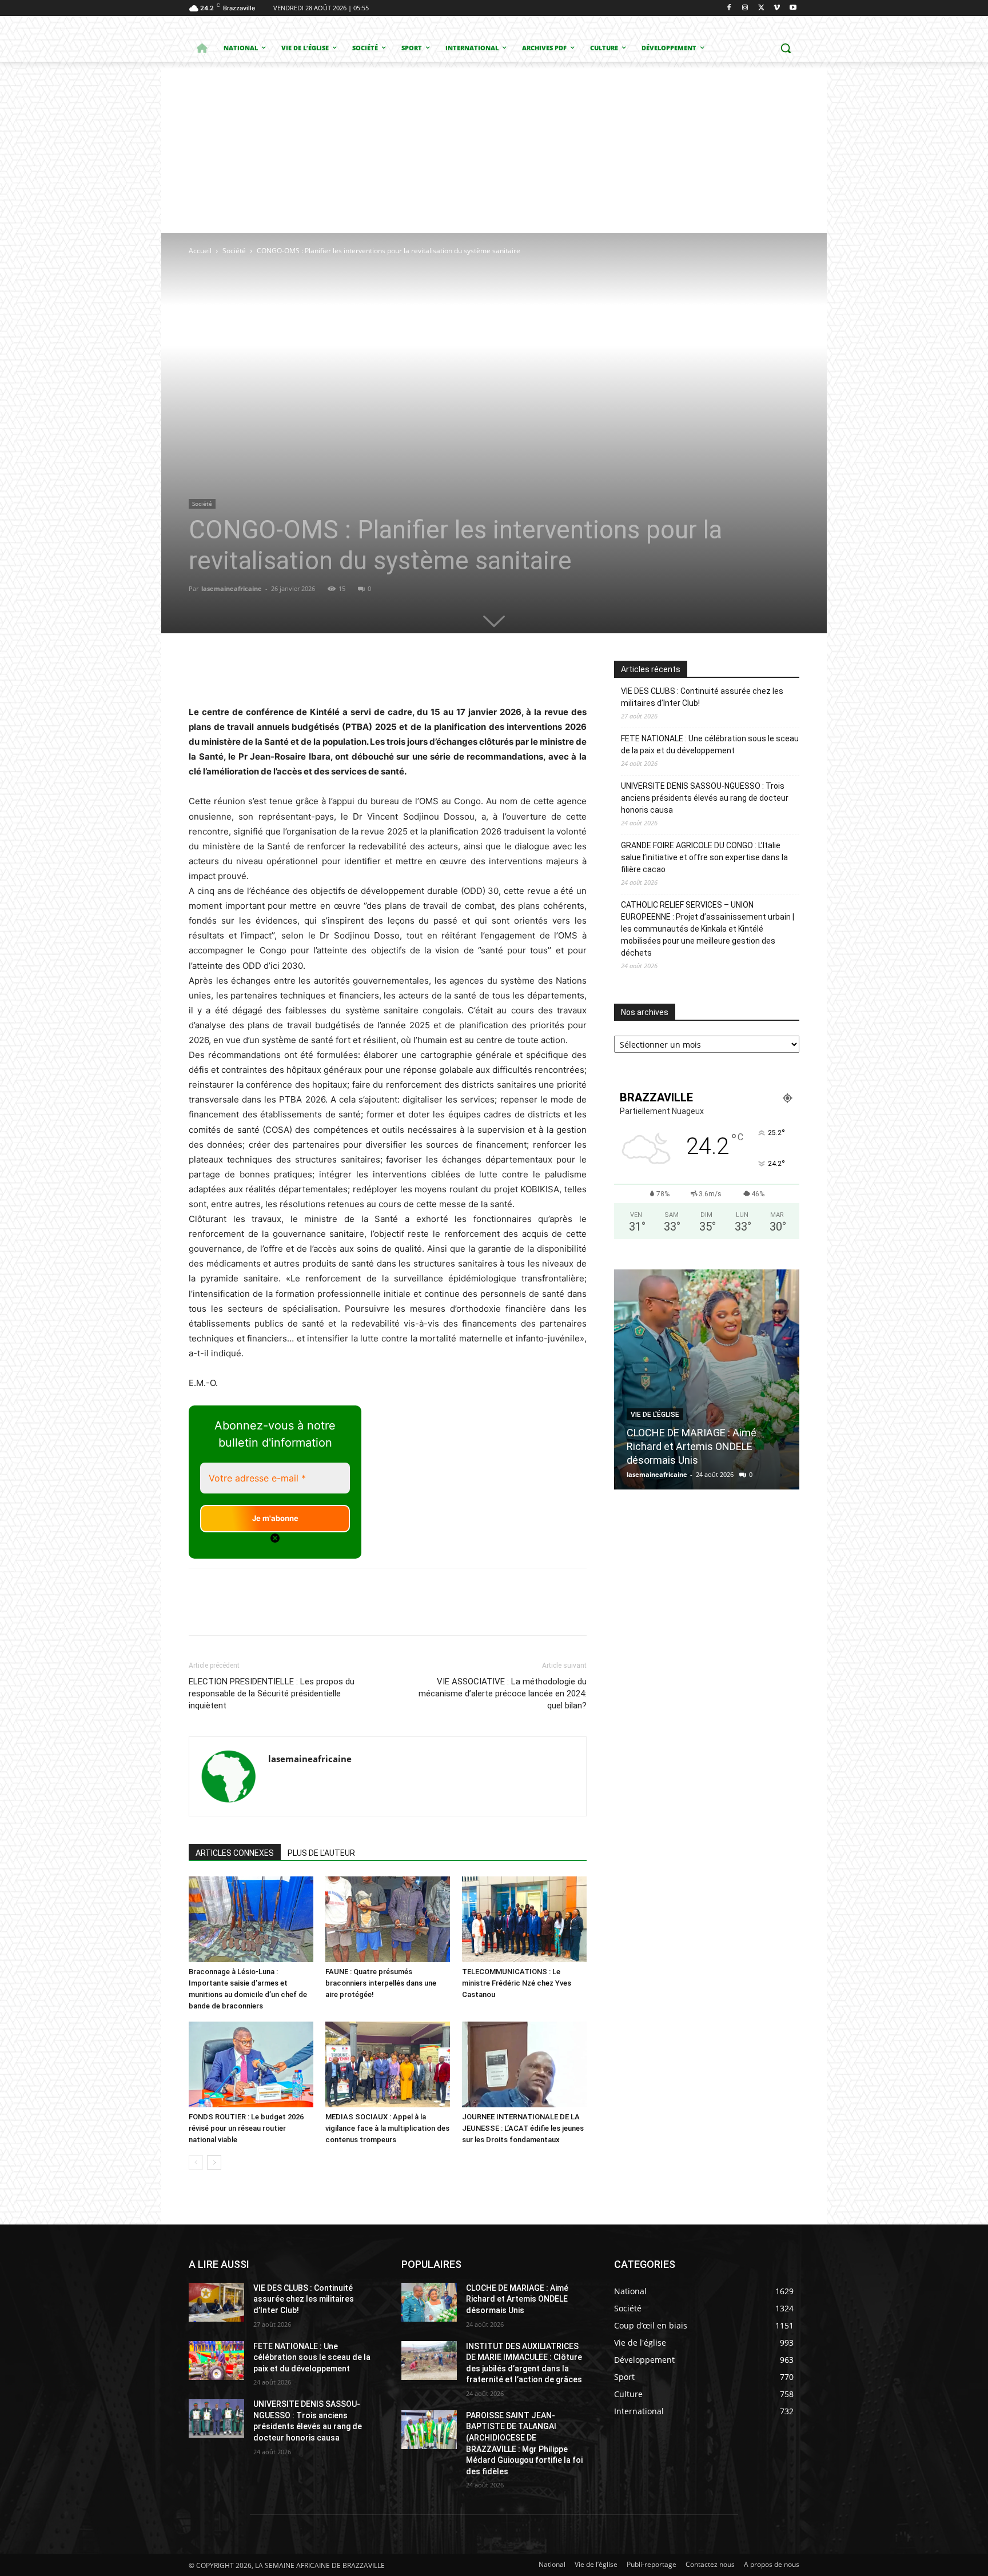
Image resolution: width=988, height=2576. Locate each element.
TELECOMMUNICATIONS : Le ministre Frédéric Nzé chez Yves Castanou (517, 1983)
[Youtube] (793, 8)
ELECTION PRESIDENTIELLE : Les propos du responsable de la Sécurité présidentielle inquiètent (272, 1694)
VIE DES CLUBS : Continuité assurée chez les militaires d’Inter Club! (702, 697)
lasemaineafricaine (232, 588)
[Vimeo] (777, 8)
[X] (761, 8)
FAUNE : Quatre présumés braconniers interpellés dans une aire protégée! (381, 1983)
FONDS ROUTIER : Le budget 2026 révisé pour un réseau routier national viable (246, 2128)
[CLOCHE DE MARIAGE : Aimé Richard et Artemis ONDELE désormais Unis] (707, 1379)
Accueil (200, 251)
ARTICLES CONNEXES (235, 1853)
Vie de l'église (655, 1415)
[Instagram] (745, 8)
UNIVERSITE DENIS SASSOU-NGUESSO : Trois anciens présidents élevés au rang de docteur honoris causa (705, 798)
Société (234, 251)
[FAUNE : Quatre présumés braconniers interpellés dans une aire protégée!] (388, 1919)
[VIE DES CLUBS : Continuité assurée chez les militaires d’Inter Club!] (216, 2302)
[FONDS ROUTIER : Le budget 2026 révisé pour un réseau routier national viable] (251, 2064)
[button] (786, 48)
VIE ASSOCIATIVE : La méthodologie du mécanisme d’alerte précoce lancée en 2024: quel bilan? (503, 1694)
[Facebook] (729, 8)
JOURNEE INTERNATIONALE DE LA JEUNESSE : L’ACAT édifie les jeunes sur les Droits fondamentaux (523, 2128)
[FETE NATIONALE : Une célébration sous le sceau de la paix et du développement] (216, 2361)
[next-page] (214, 2162)
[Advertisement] (494, 147)
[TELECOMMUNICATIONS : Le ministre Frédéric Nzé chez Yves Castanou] (524, 1919)
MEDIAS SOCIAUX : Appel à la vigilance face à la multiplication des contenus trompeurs (387, 2128)
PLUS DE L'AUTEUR (321, 1853)
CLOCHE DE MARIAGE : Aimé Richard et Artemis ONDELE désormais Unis (692, 1446)
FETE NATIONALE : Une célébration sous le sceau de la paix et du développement (710, 744)
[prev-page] (196, 2162)
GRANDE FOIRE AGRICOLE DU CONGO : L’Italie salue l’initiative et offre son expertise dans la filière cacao (704, 857)
